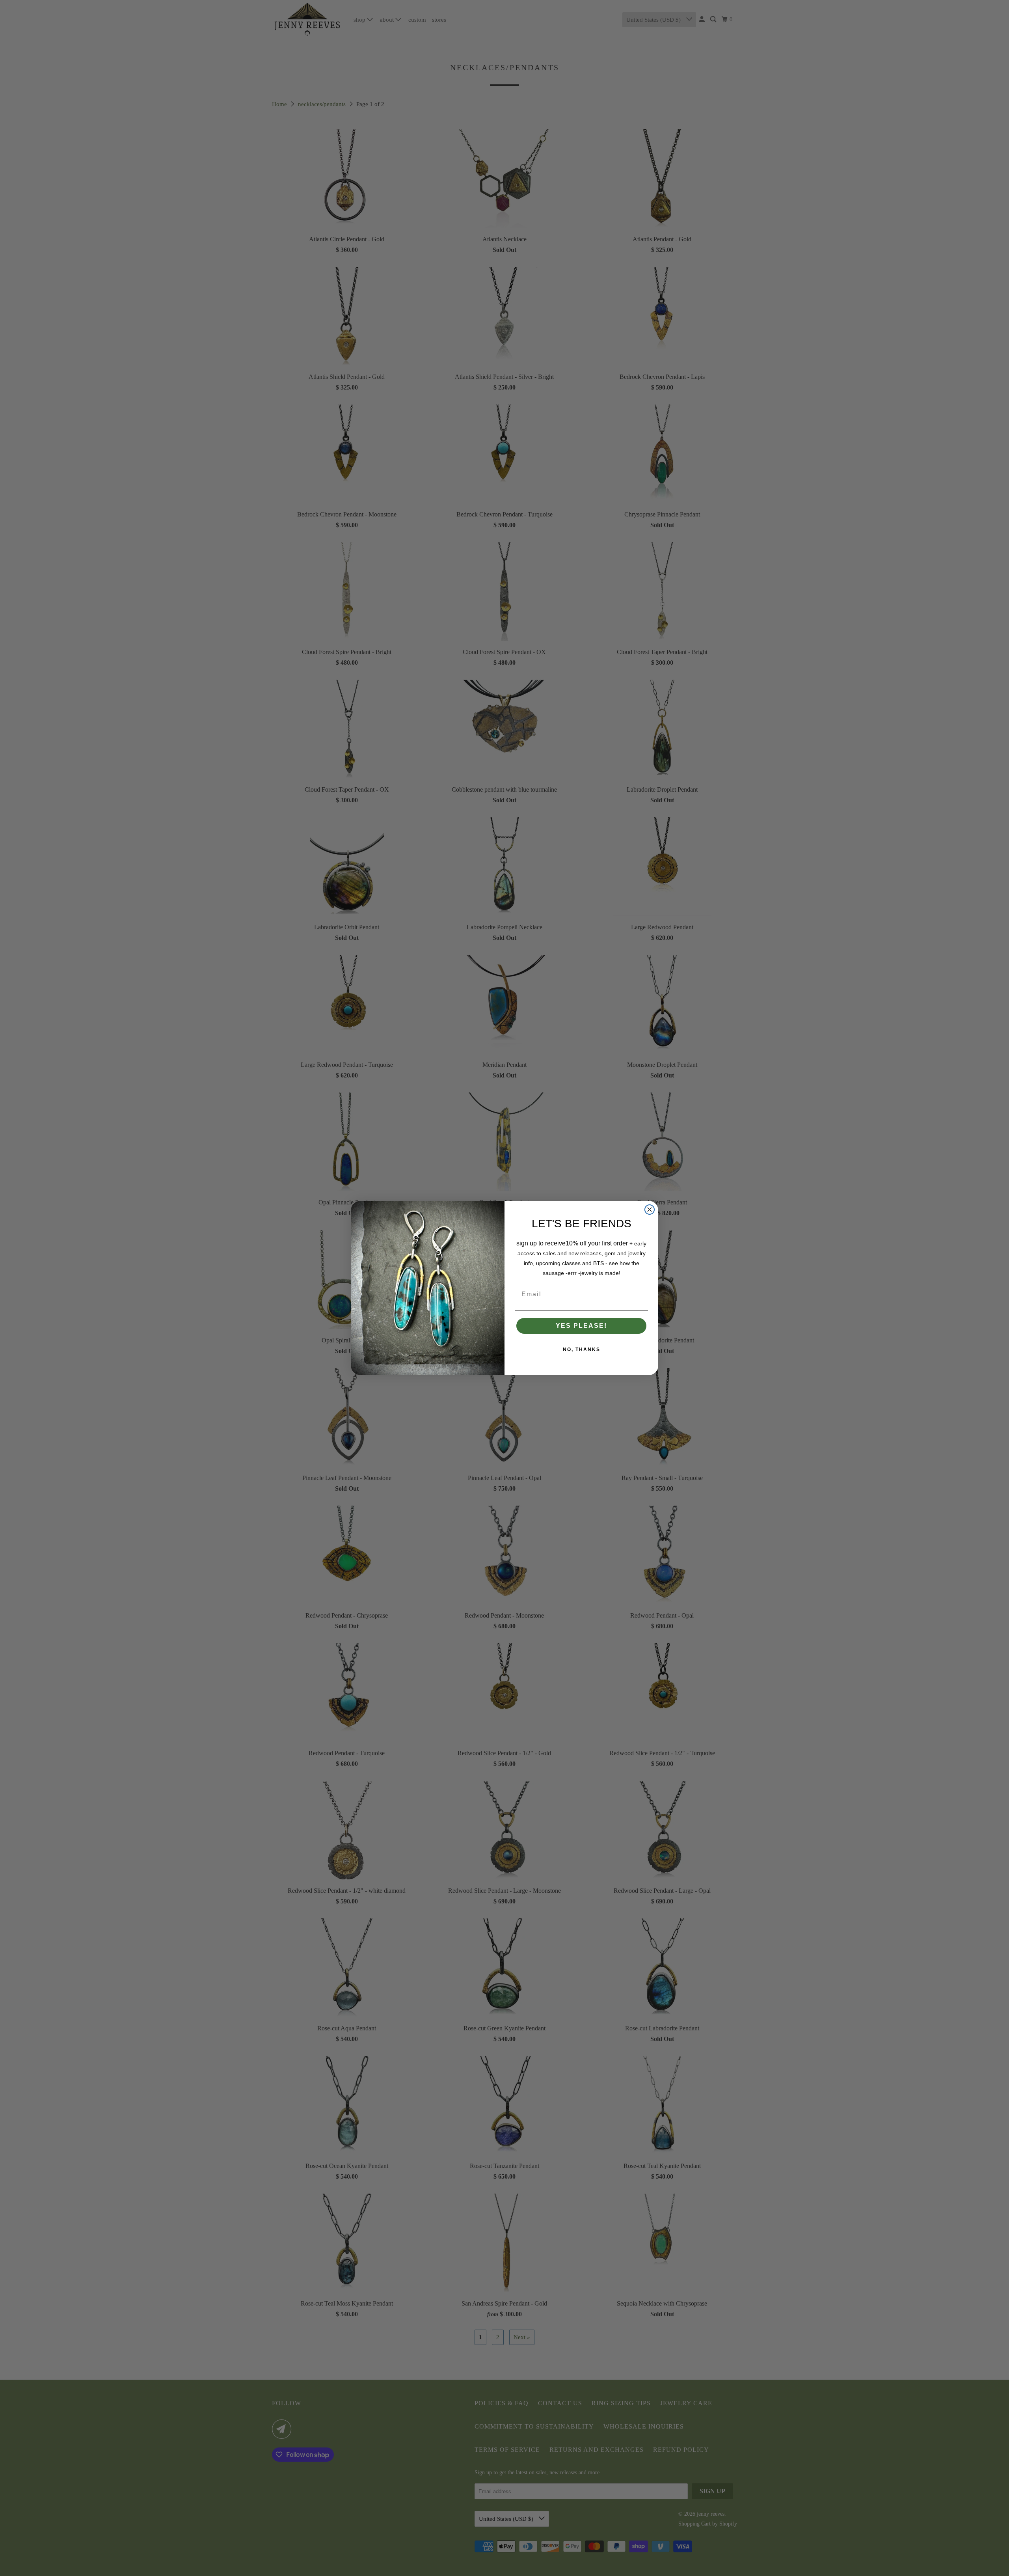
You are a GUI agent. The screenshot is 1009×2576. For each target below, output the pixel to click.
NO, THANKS (582, 1350)
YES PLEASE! (581, 1326)
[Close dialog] (650, 1210)
